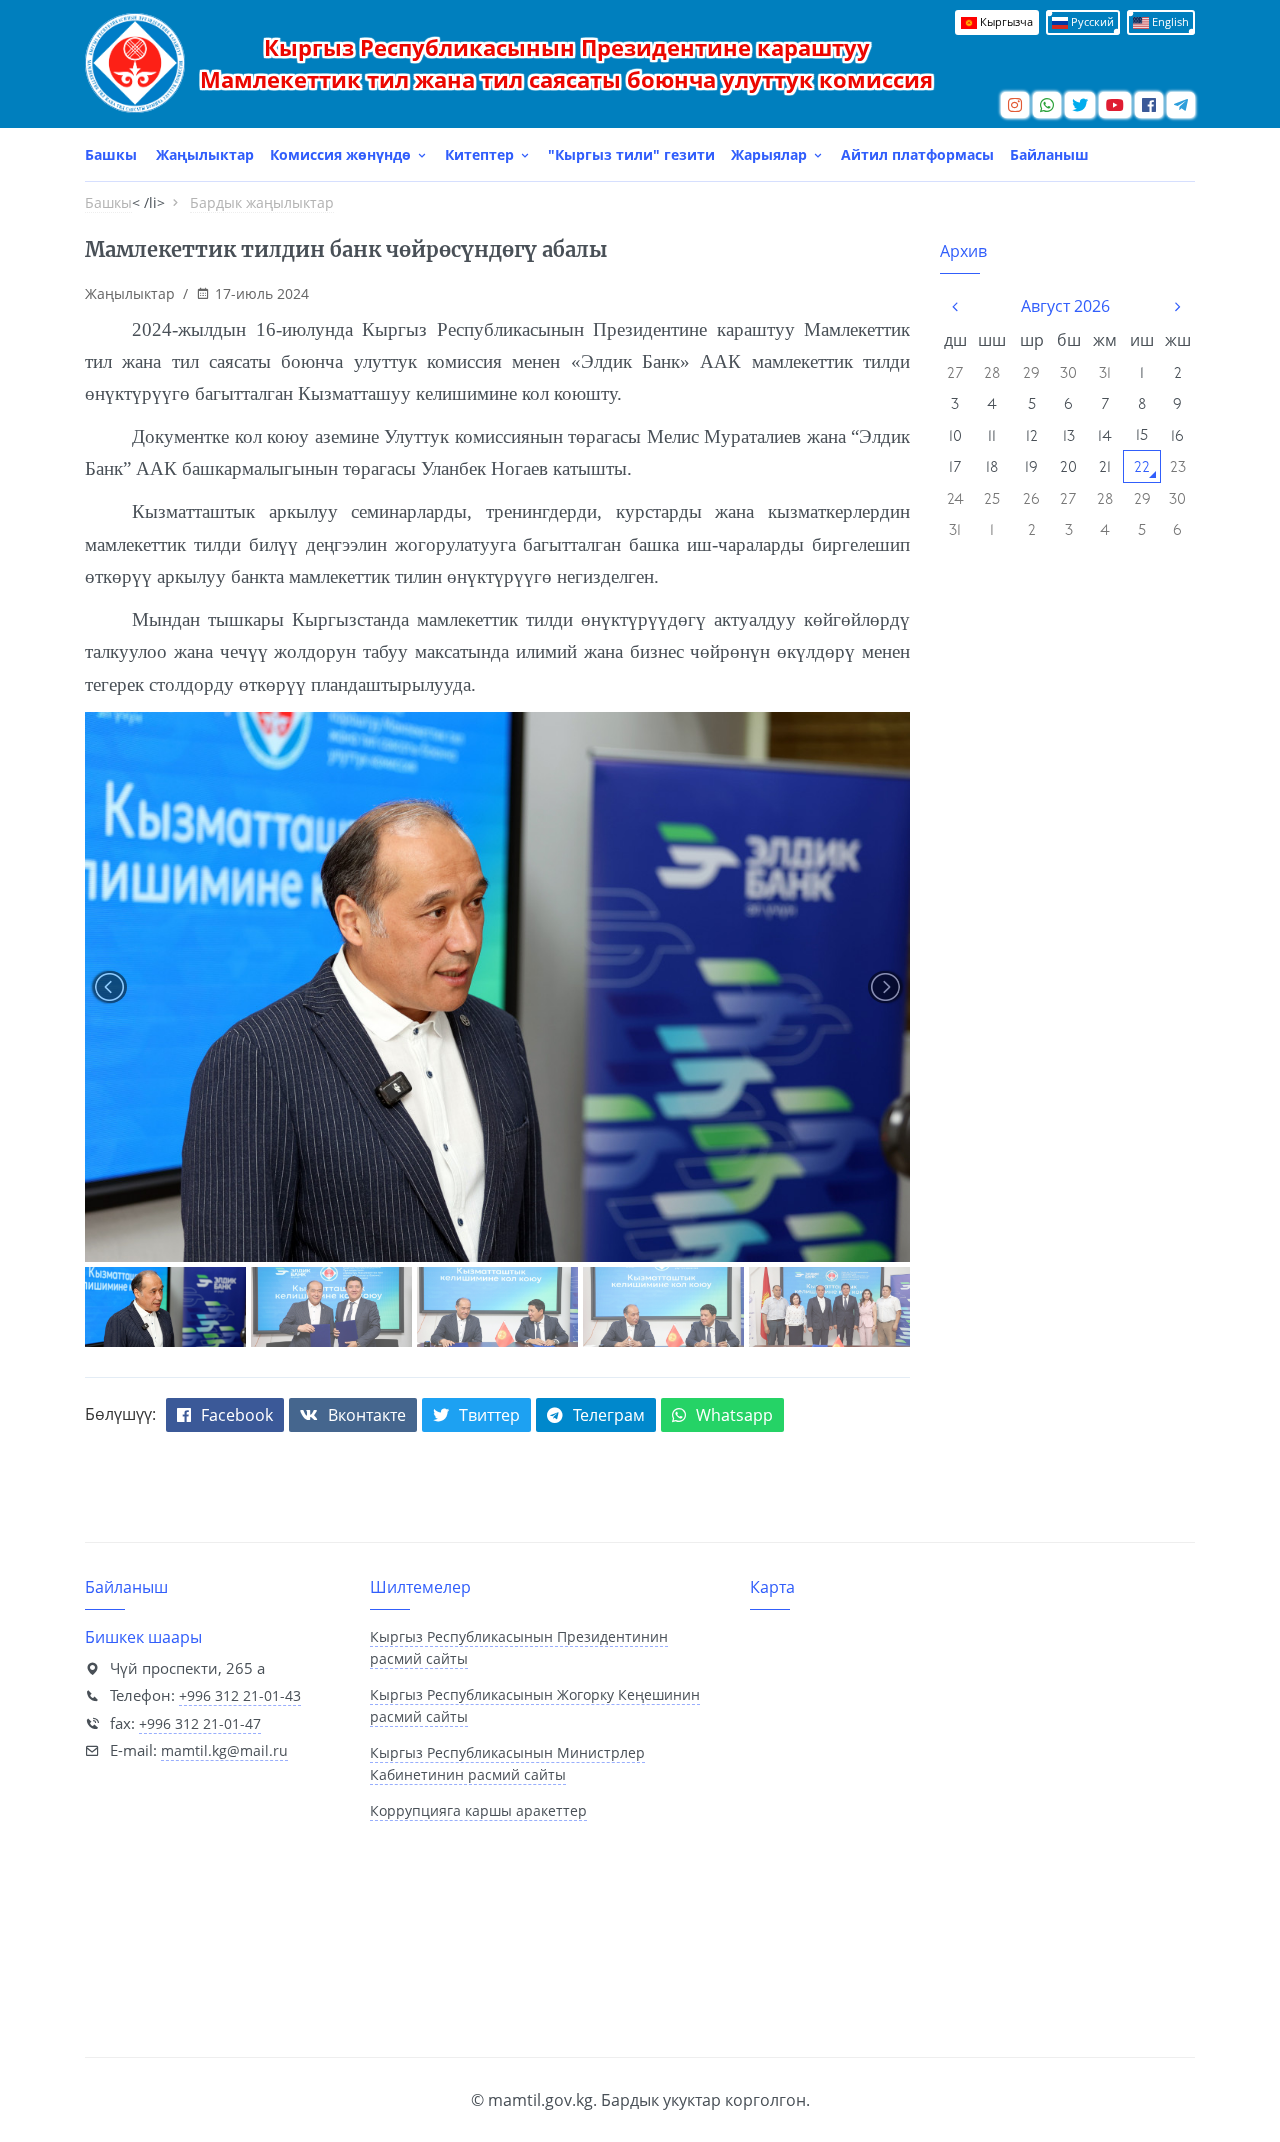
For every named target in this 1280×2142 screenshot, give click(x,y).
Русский (1091, 21)
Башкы (111, 154)
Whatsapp (734, 1415)
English (1169, 21)
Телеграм (609, 1415)
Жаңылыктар (205, 154)
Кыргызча (1005, 21)
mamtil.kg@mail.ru (224, 1750)
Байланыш (1049, 154)
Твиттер (489, 1415)
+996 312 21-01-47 (200, 1723)
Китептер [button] (481, 154)
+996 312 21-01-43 (240, 1695)
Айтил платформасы (917, 154)
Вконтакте (367, 1415)
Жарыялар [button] (771, 154)
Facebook (237, 1415)
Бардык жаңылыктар (262, 202)
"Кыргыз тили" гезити (631, 154)
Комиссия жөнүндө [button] (342, 154)
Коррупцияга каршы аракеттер (478, 1810)
